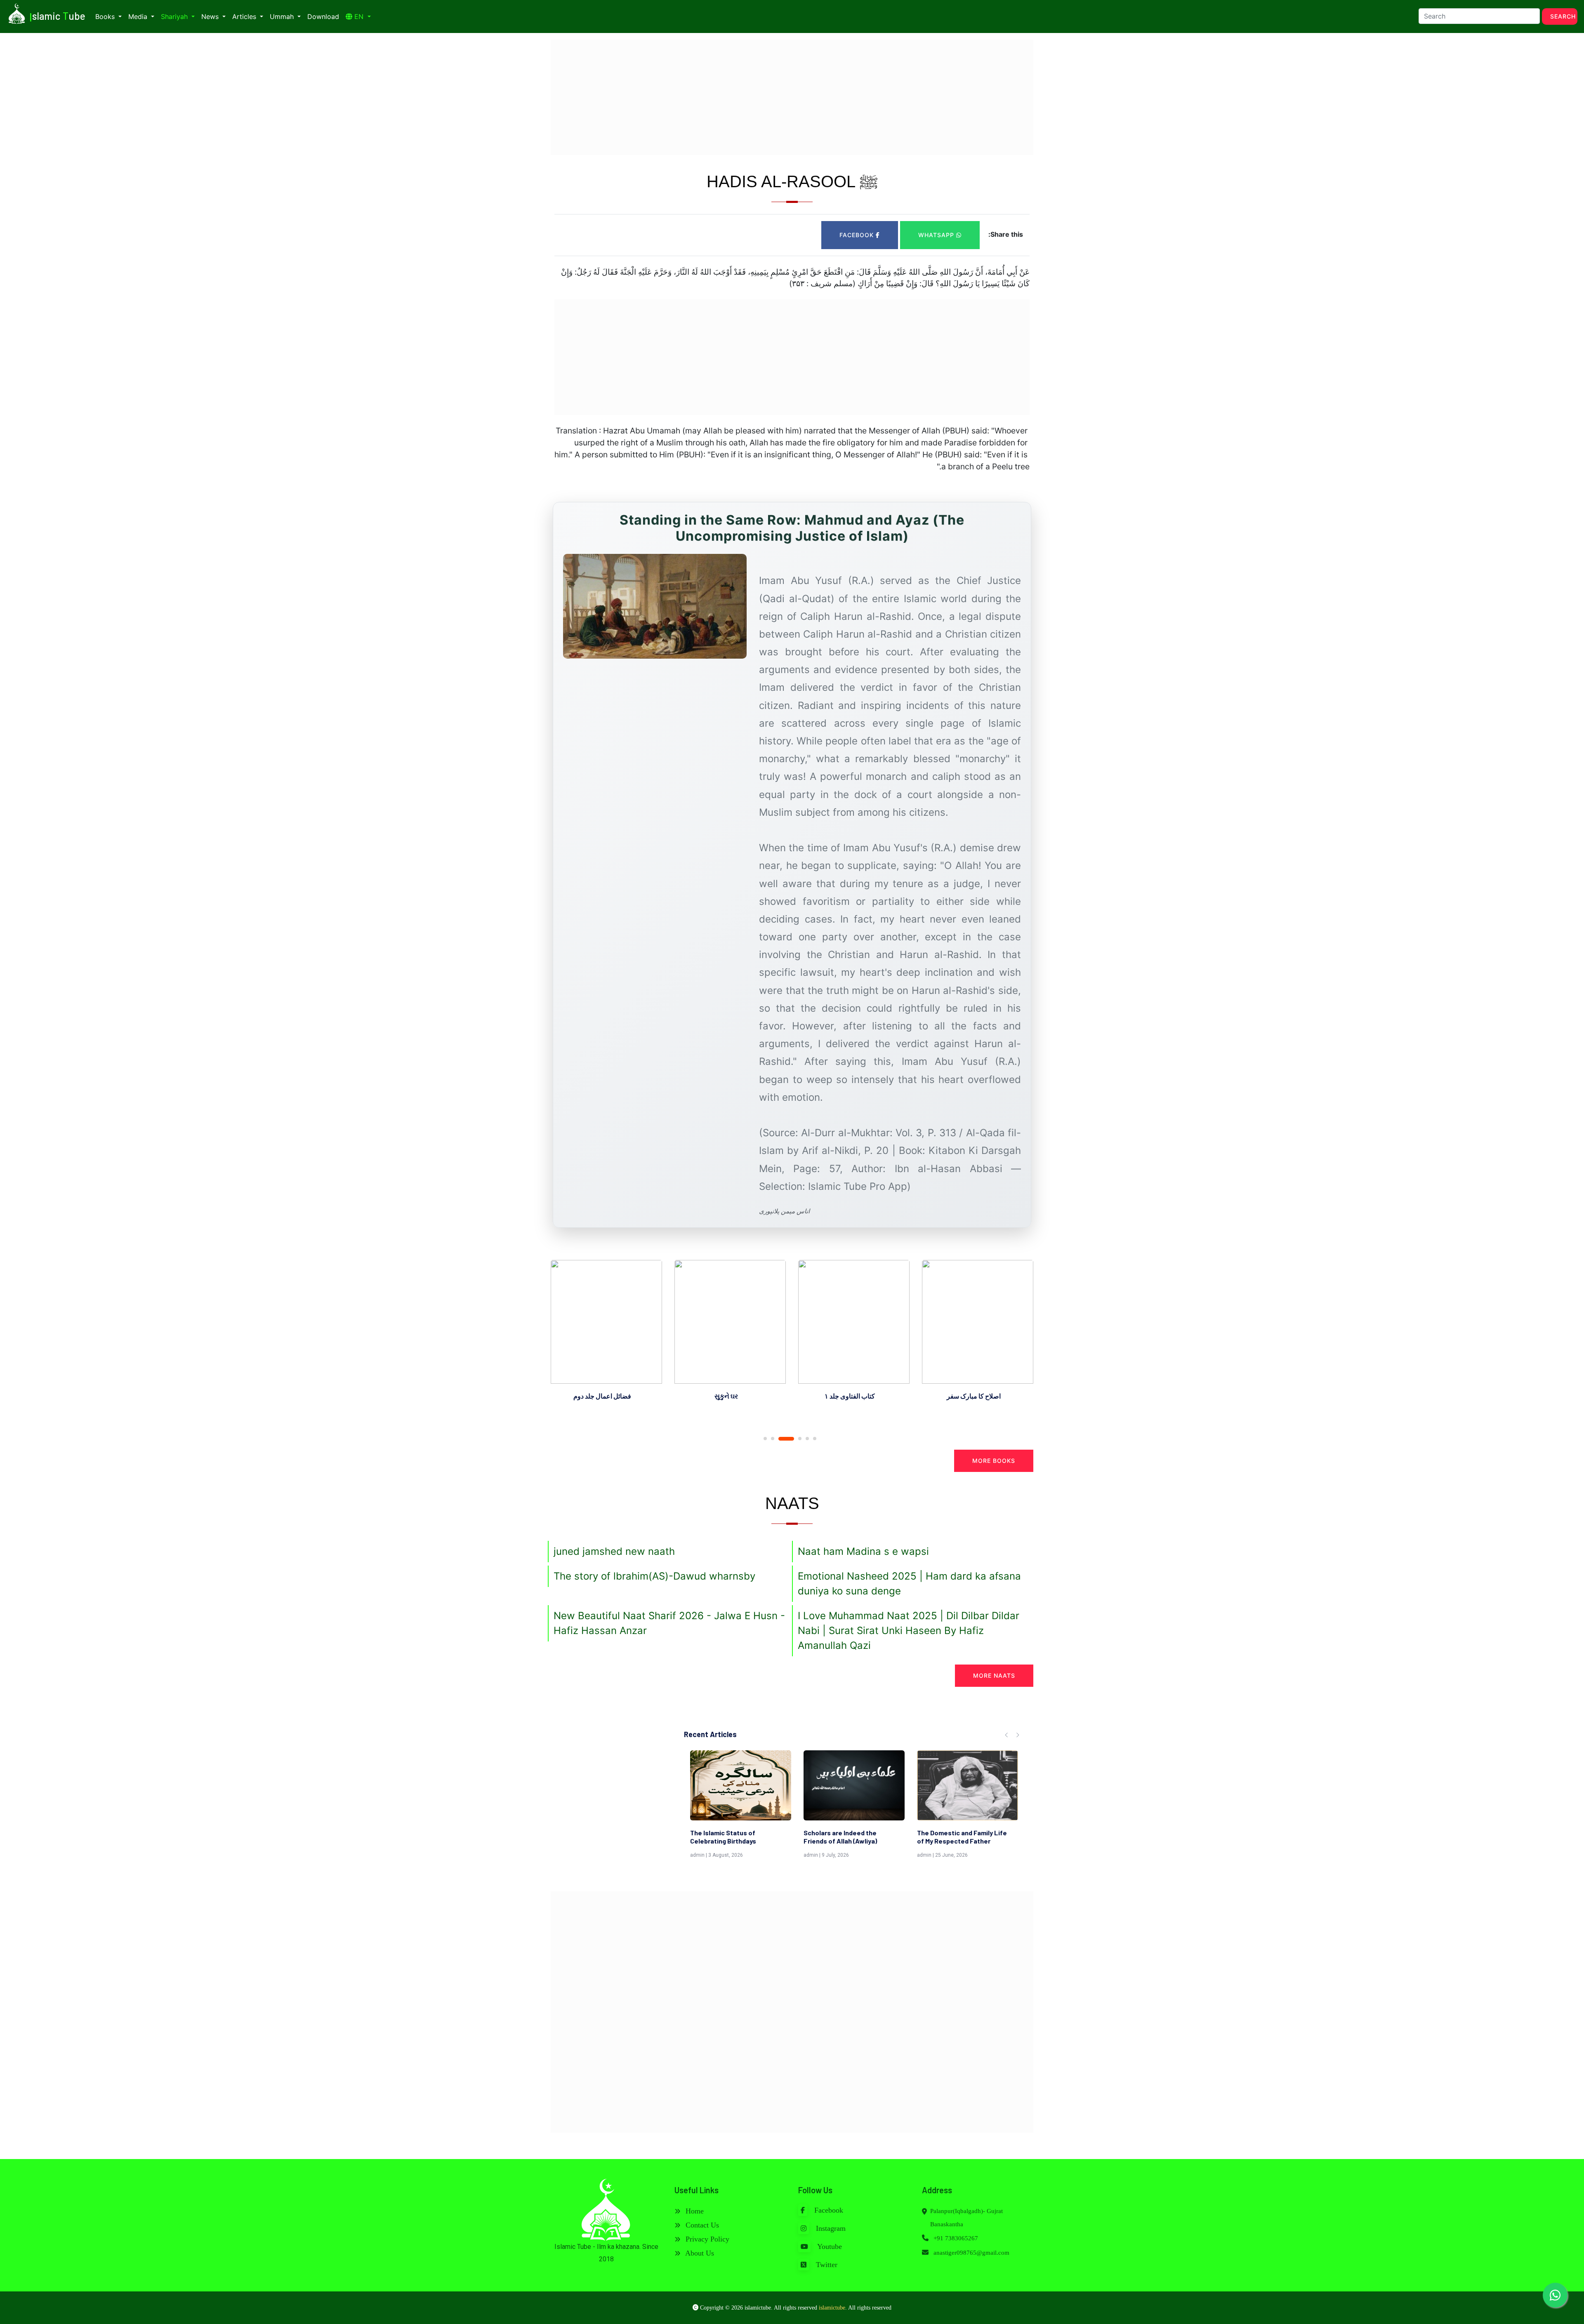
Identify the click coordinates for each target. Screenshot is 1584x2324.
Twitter (826, 2265)
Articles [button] (245, 16)
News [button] (211, 16)
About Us (699, 2253)
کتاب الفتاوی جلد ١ (726, 1396)
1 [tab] (765, 1439)
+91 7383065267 (955, 2238)
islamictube (832, 2308)
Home (694, 2211)
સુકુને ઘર (602, 1396)
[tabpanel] (606, 1332)
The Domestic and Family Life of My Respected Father (849, 1837)
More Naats (994, 1675)
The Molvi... (934, 1833)
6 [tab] (815, 1439)
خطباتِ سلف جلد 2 (973, 1396)
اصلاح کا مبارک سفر (850, 1396)
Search (1563, 16)
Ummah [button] (283, 16)
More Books (994, 1461)
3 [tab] (780, 1439)
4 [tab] (794, 1439)
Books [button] (106, 16)
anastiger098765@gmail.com (971, 2253)
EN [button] (359, 16)
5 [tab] (807, 1439)
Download (323, 16)
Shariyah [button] (175, 16)
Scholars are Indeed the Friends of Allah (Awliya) (727, 1837)
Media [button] (139, 16)
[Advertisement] (792, 97)
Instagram (830, 2228)
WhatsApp (937, 235)
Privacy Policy (706, 2239)
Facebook (858, 235)
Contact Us (701, 2225)
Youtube (829, 2246)
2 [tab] (773, 1439)
